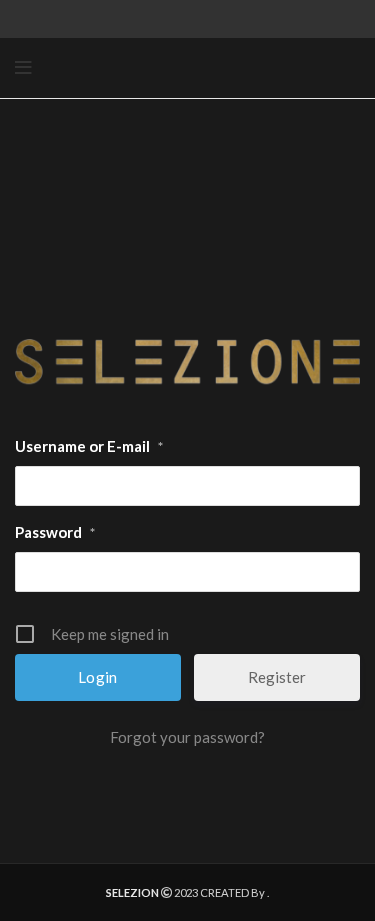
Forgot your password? (187, 737)
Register (277, 677)
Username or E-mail (89, 446)
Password (55, 532)
